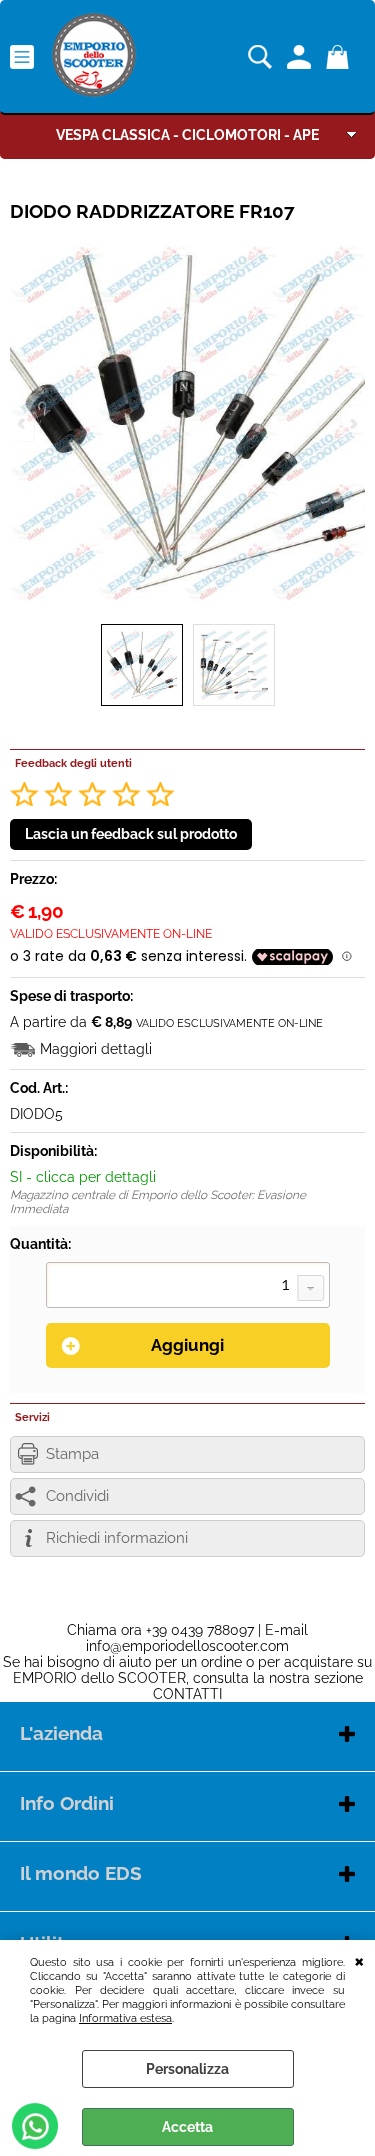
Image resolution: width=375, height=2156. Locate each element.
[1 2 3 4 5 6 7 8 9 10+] (188, 1287)
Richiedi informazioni (117, 1538)
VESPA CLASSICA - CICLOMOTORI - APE (187, 135)
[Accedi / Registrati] (301, 57)
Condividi (77, 1496)
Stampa (72, 1454)
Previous (23, 423)
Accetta (187, 2127)
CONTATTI (187, 1694)
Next (352, 423)
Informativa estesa (125, 2018)
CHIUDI (359, 1960)
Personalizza (187, 2069)
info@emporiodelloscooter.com (187, 1646)
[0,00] (340, 57)
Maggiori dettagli (96, 1049)
